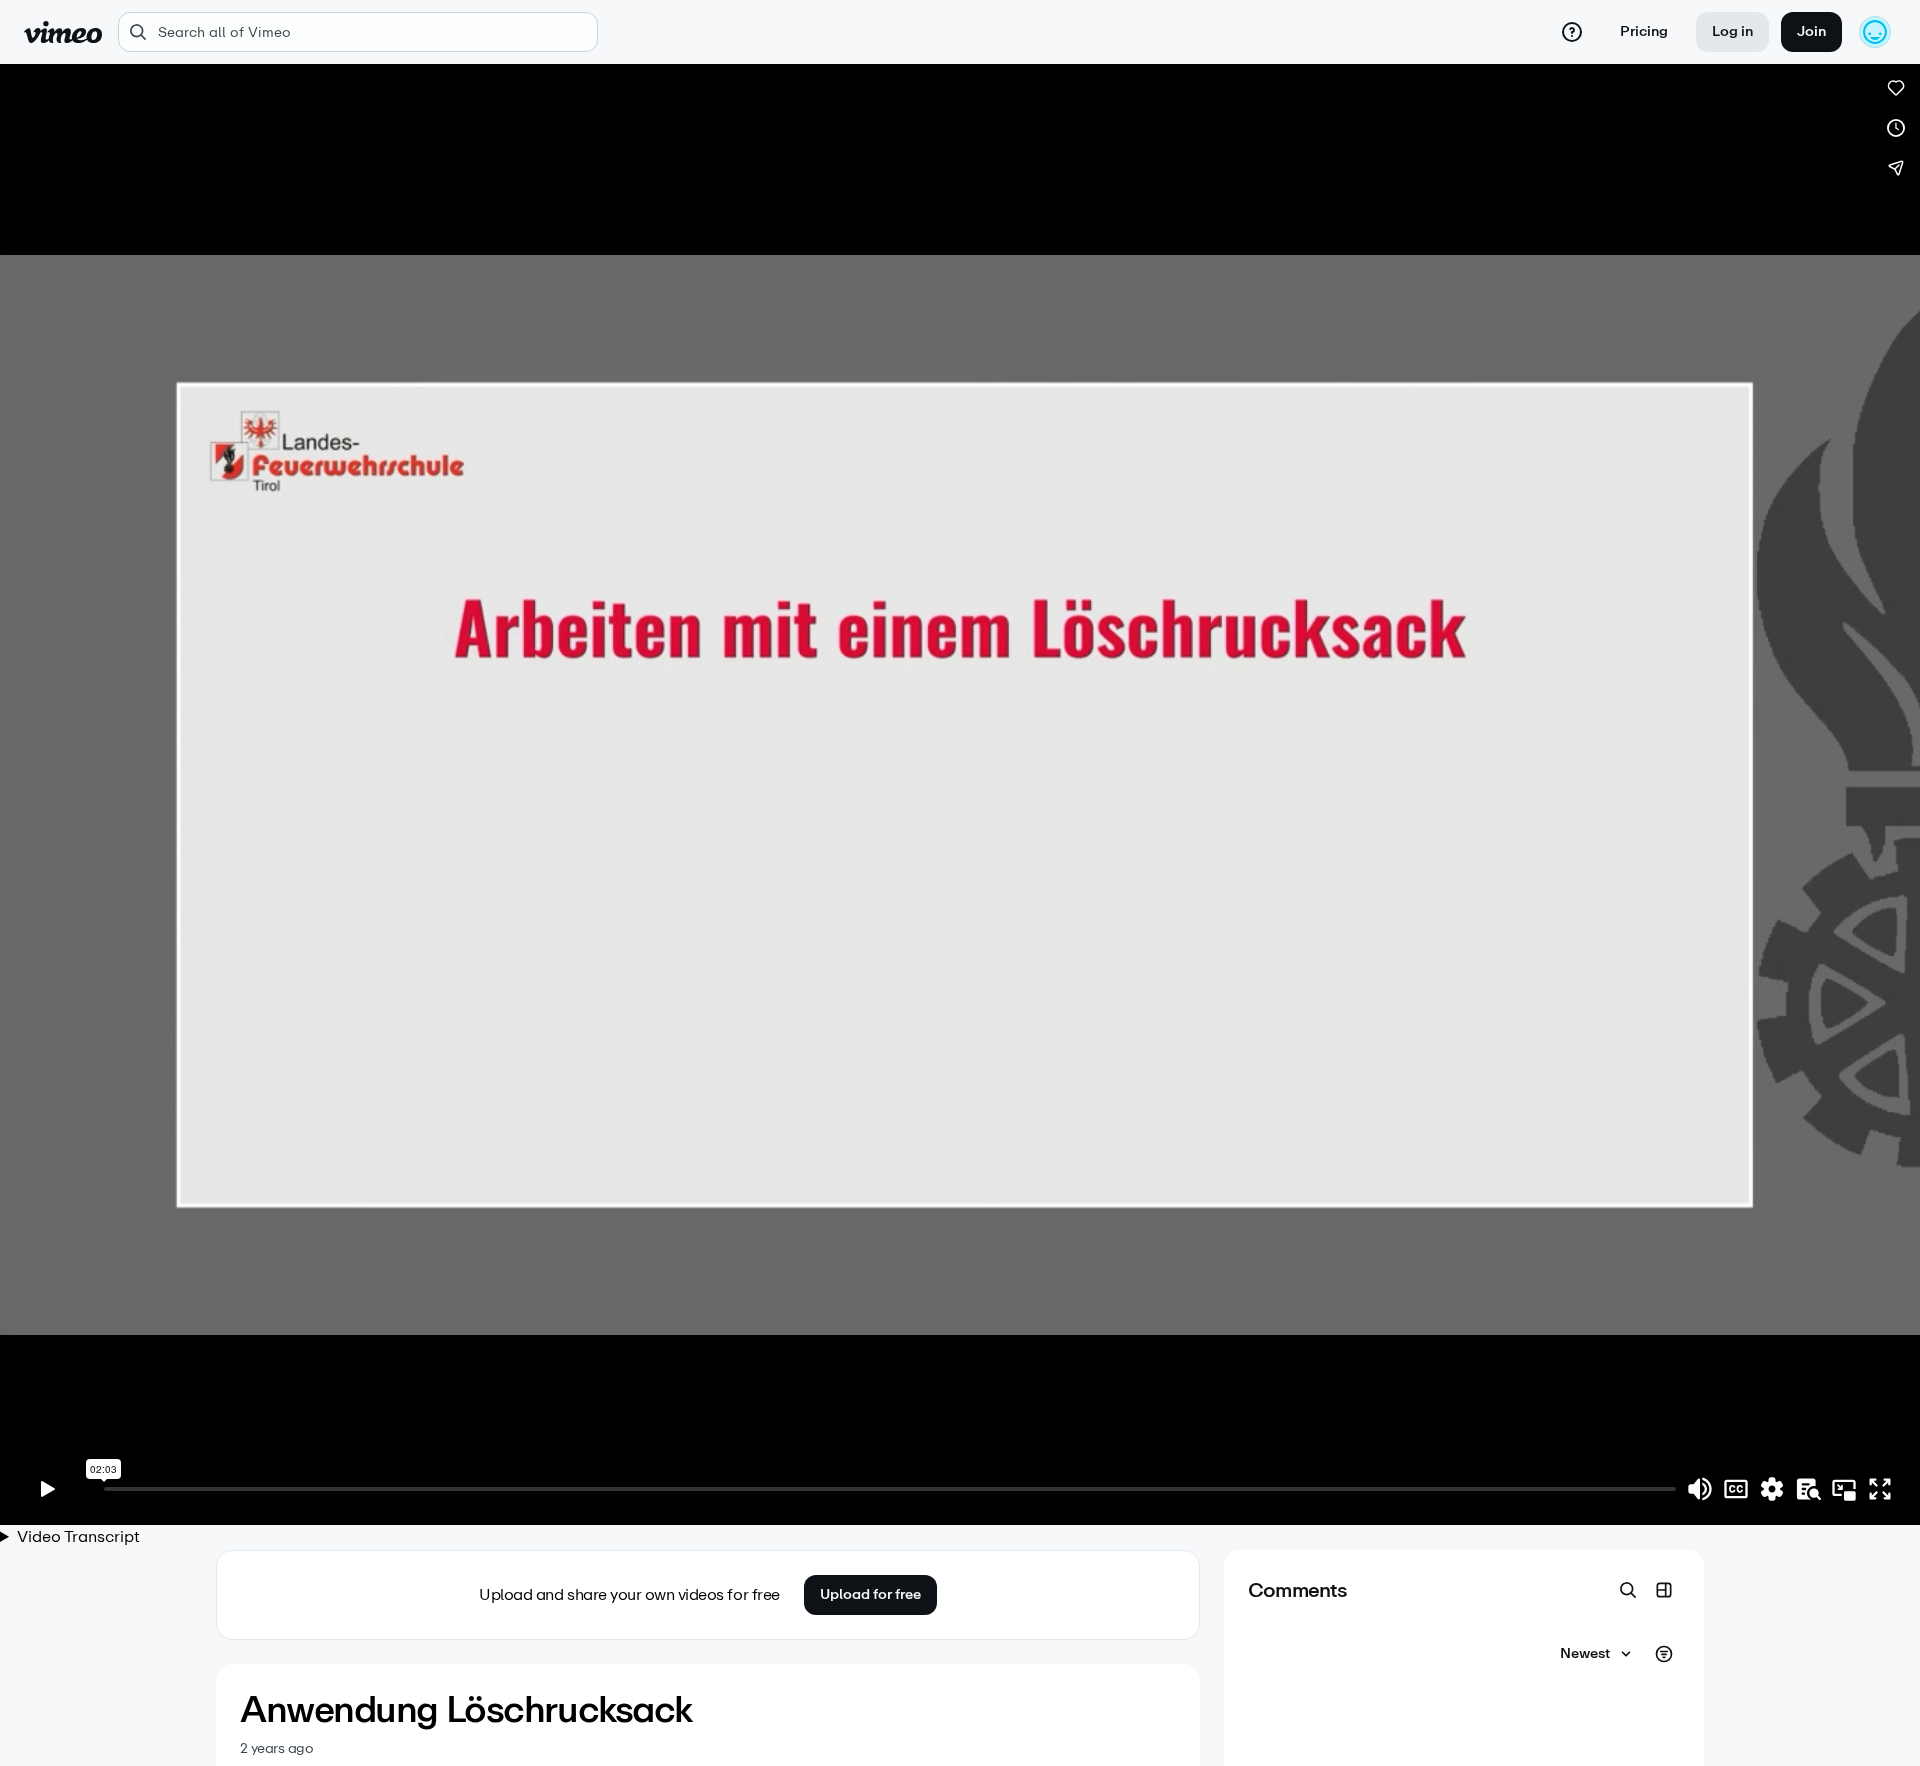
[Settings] (1772, 1489)
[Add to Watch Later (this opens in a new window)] (1896, 128)
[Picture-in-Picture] (1844, 1489)
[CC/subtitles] (1736, 1489)
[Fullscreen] (1880, 1489)
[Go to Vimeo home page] (63, 32)
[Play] (48, 1489)
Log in (1732, 31)
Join (1811, 31)
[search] (358, 32)
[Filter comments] (1664, 1654)
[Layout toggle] (1664, 1590)
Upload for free (870, 1594)
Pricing (1644, 31)
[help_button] (1572, 32)
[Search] (1628, 1590)
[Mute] (1700, 1489)
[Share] (1896, 168)
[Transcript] (1808, 1489)
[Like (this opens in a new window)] (1896, 88)
